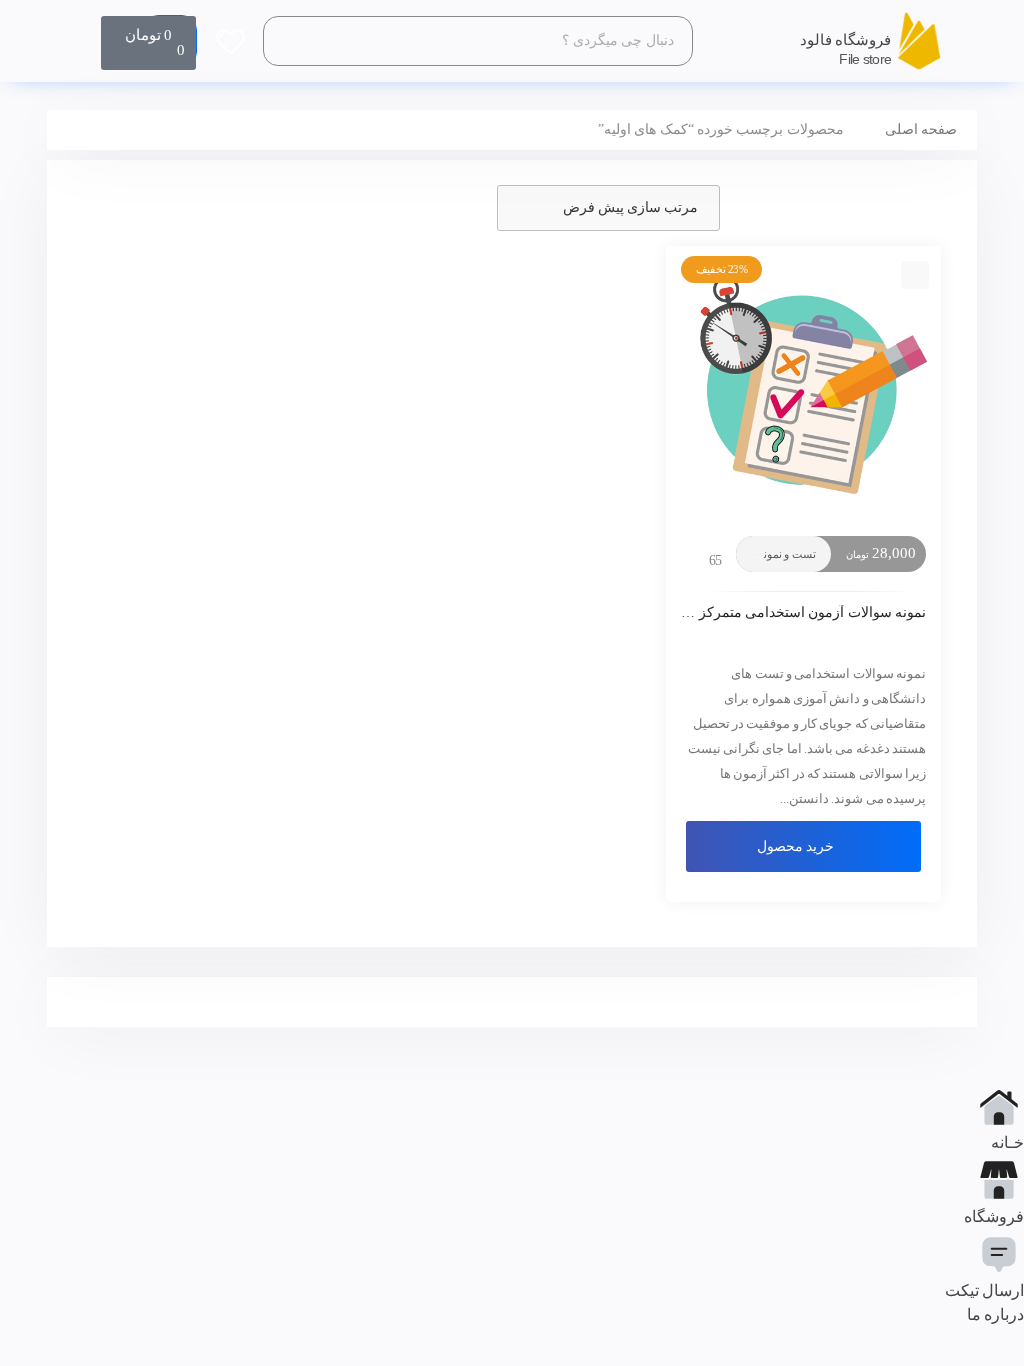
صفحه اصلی (921, 129)
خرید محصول (795, 846)
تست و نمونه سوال (773, 554)
